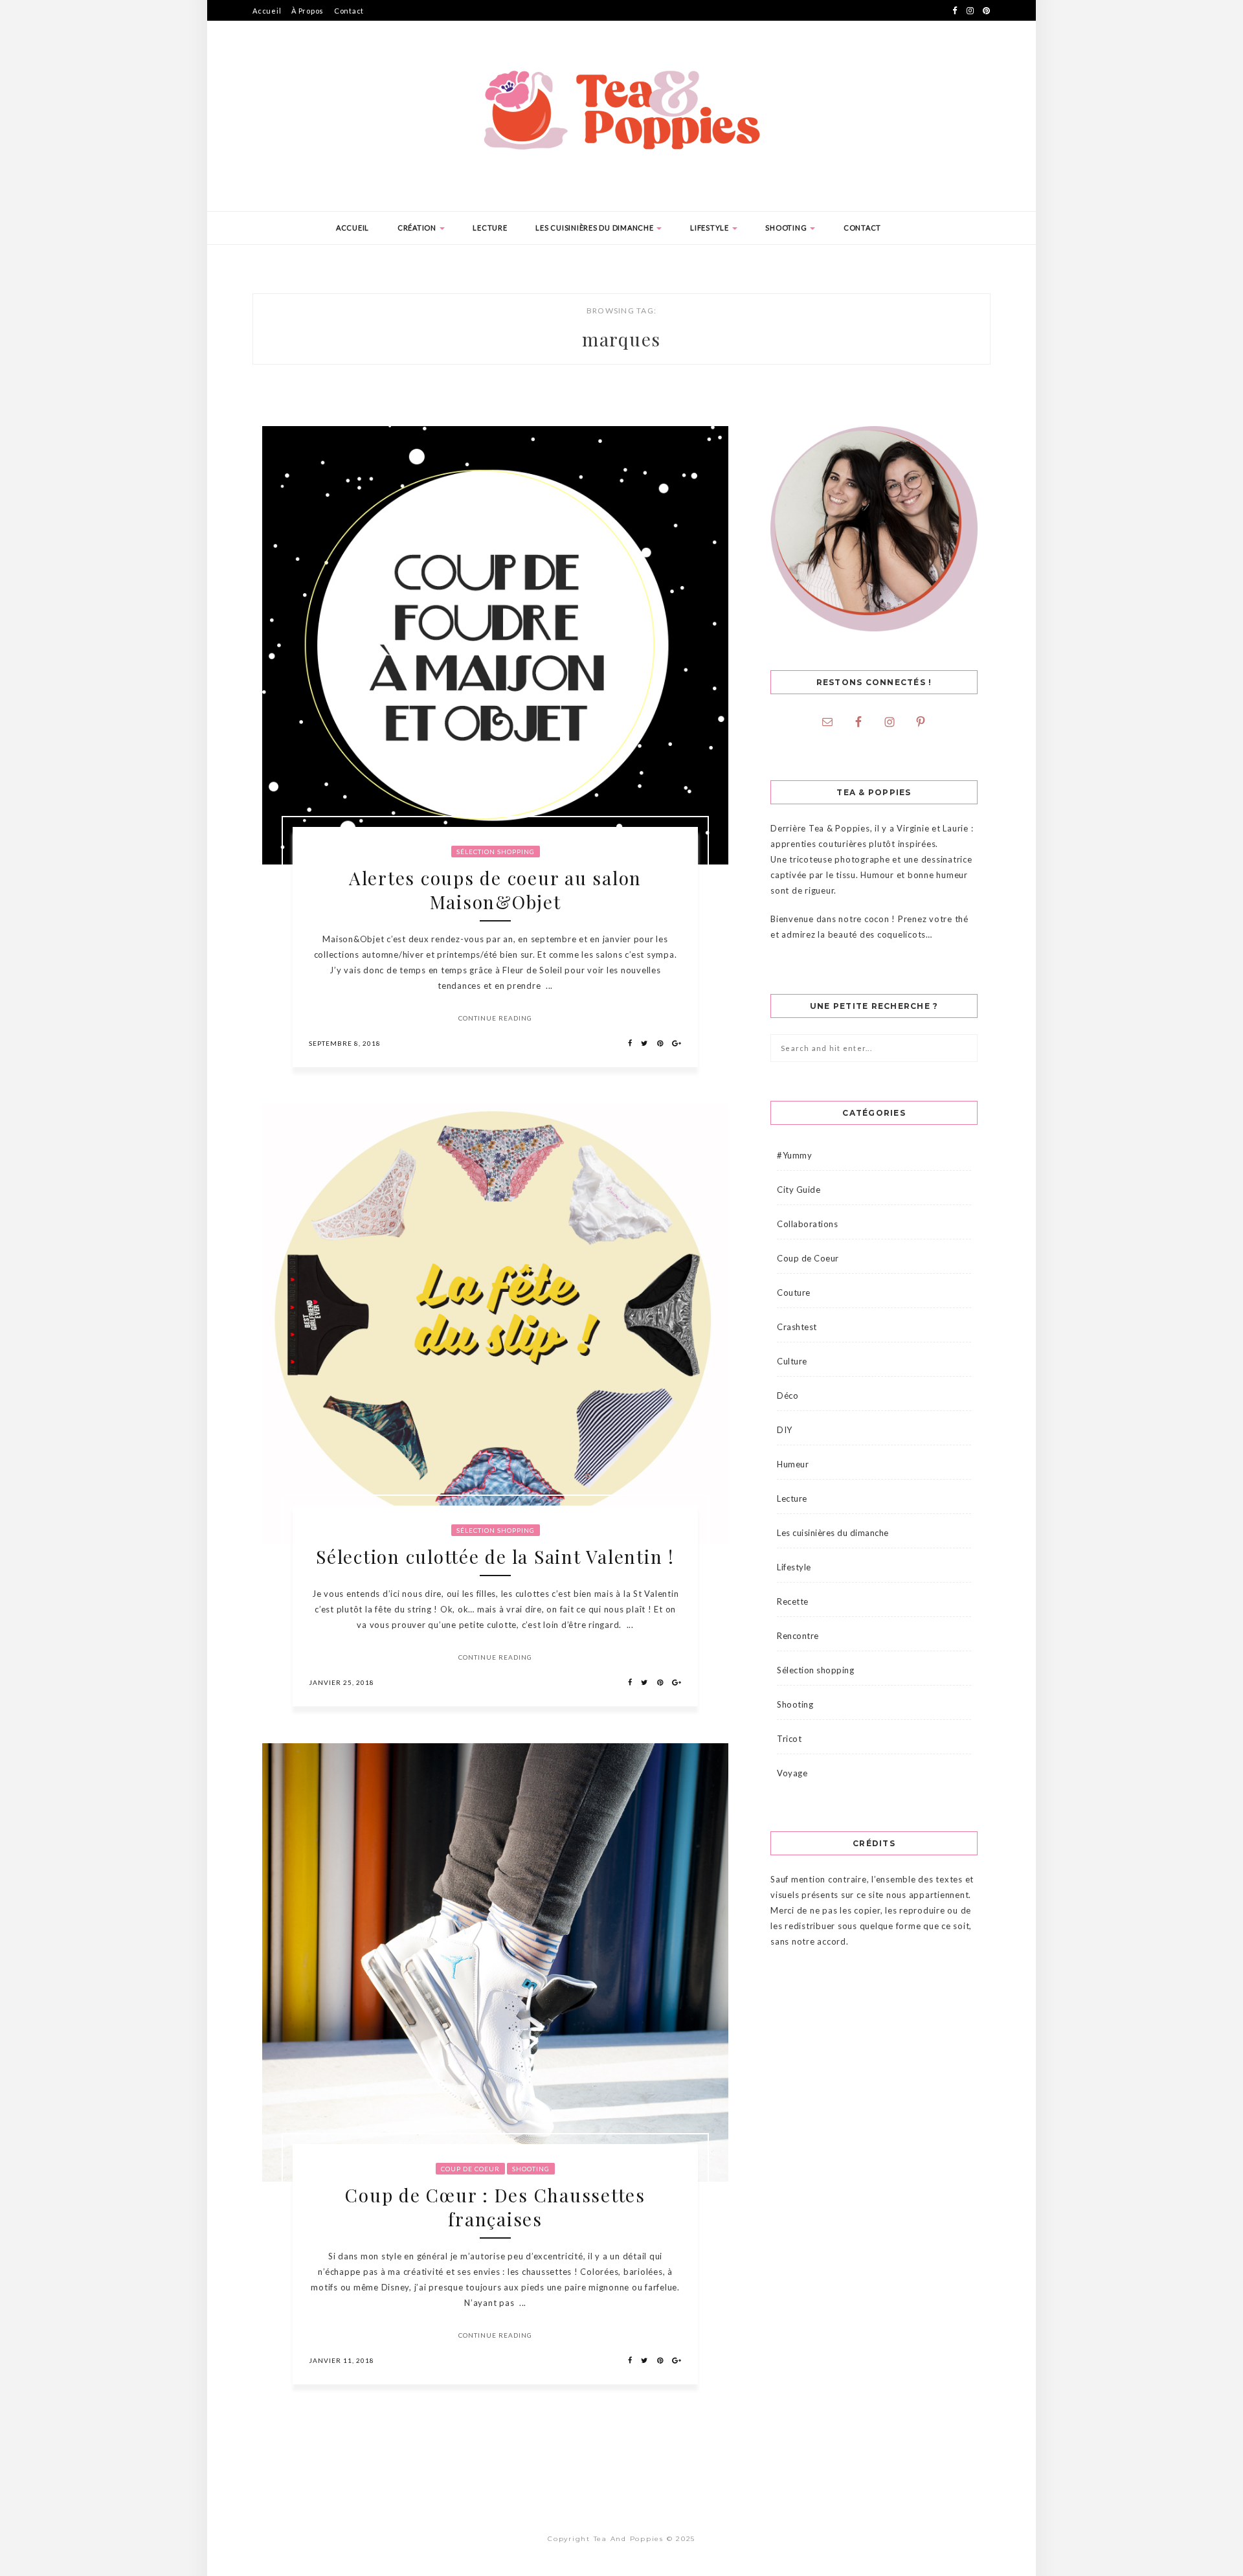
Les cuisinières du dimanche (595, 228)
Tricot (789, 1739)
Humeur (793, 1464)
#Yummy (794, 1155)
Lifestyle (711, 228)
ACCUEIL (353, 228)
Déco (788, 1395)
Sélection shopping (496, 852)
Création (418, 228)
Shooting (787, 228)
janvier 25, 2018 (342, 1682)
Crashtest (797, 1327)
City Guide (799, 1190)
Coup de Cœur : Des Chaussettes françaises (495, 2207)
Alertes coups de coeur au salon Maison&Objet (495, 890)
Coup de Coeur (470, 2169)
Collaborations (807, 1224)
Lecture (490, 228)
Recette (793, 1601)
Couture (794, 1293)
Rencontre (798, 1636)
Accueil (267, 11)
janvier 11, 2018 (342, 2360)
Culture (792, 1361)
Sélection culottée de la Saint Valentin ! (495, 1556)
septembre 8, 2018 (345, 1043)
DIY (785, 1430)
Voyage (792, 1773)
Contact (349, 11)
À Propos (308, 11)
